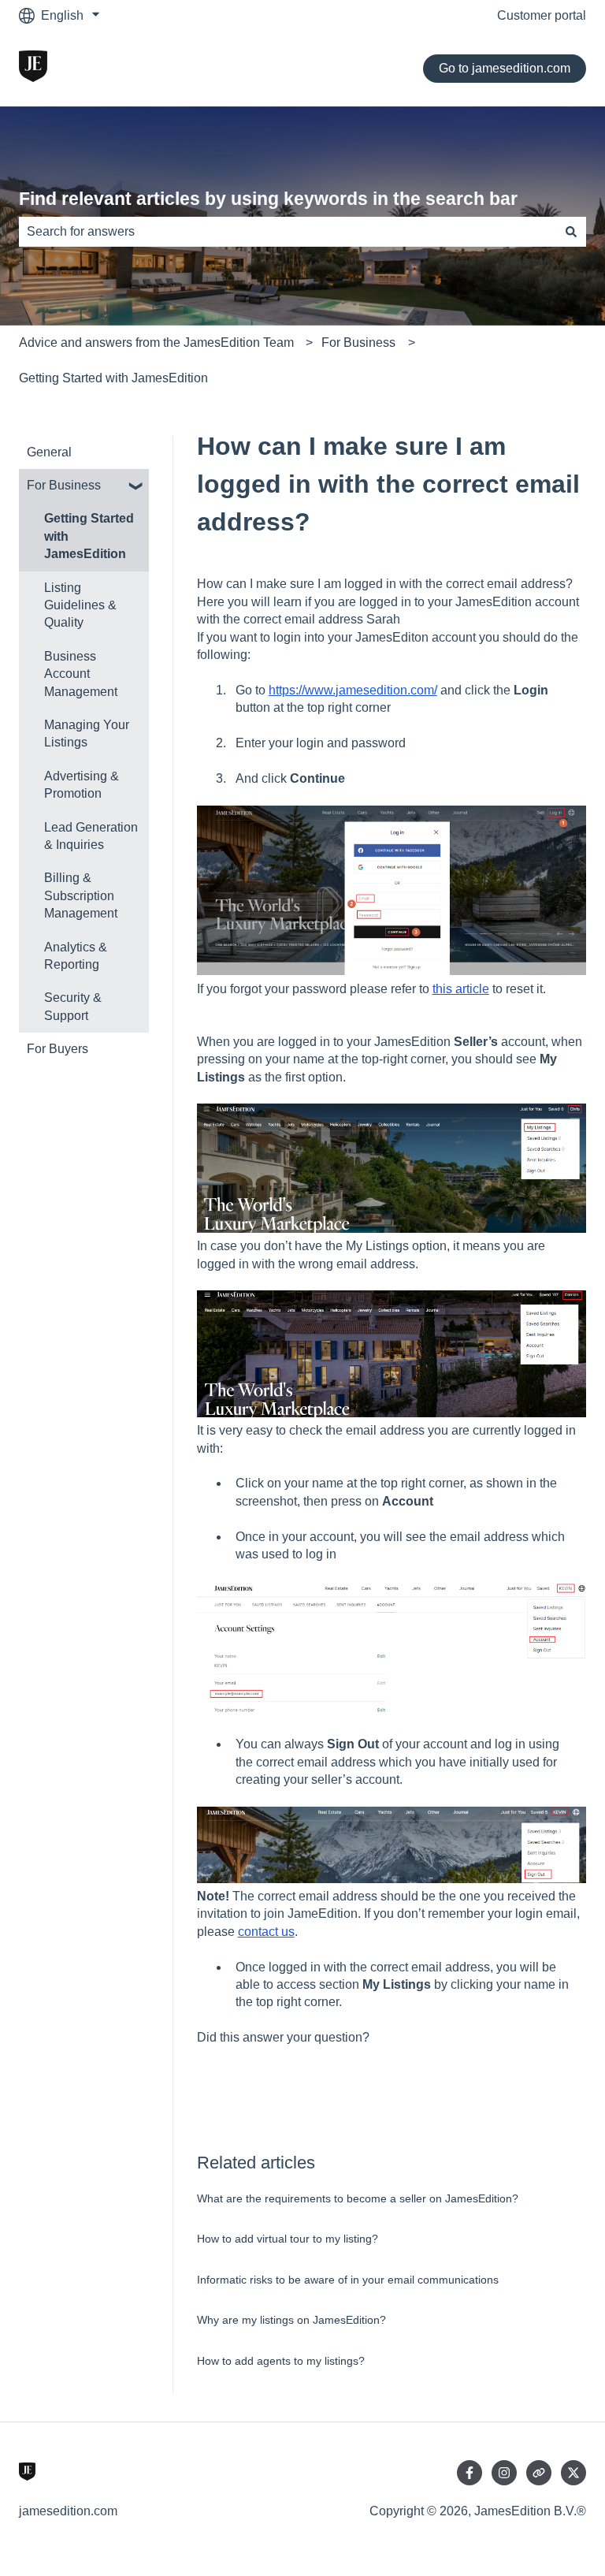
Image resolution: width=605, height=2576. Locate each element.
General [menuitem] (49, 452)
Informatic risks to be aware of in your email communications (348, 2280)
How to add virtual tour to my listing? (288, 2239)
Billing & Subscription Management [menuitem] (81, 895)
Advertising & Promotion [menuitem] (82, 785)
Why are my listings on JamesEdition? (291, 2320)
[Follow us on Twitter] (573, 2473)
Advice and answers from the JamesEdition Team (156, 342)
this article (461, 989)
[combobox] (288, 232)
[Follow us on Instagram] (504, 2473)
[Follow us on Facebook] (470, 2473)
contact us (266, 1932)
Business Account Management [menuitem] (81, 674)
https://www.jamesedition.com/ (353, 690)
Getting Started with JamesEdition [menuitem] (89, 536)
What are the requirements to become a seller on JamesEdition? (358, 2198)
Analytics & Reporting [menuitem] (76, 956)
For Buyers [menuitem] (58, 1049)
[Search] (571, 232)
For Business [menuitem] (64, 485)
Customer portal (542, 15)
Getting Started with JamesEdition (113, 378)
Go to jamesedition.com (505, 68)
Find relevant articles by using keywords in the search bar (268, 199)
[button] (136, 487)
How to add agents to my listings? (281, 2361)
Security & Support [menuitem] (73, 1006)
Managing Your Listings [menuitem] (87, 733)
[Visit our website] (539, 2473)
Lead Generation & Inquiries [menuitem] (91, 836)
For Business (358, 342)
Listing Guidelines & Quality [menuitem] (80, 605)
